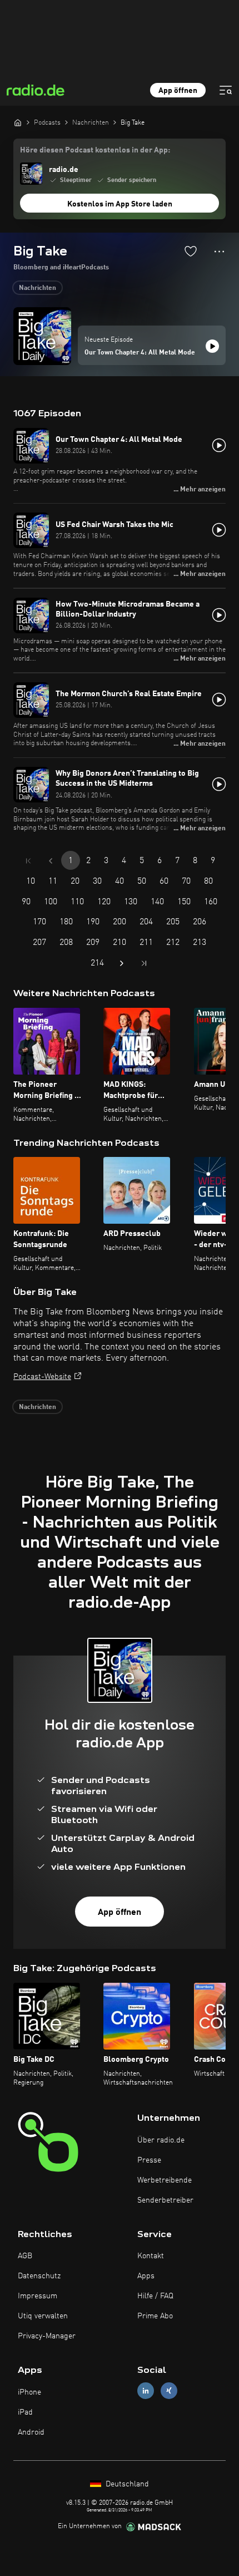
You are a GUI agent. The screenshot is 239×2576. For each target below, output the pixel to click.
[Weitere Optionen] (219, 252)
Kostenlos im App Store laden (120, 204)
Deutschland (126, 2484)
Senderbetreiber (165, 2200)
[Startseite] (18, 122)
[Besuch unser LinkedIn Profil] (146, 2391)
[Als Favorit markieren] (191, 251)
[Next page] (122, 963)
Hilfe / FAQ (155, 2296)
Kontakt (151, 2256)
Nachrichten (38, 288)
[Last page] (144, 963)
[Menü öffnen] (226, 90)
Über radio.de (161, 2140)
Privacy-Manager (47, 2336)
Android (31, 2432)
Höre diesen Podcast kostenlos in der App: (95, 150)
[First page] (28, 861)
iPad (25, 2412)
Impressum (38, 2296)
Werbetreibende (165, 2180)
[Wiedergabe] (212, 346)
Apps (146, 2276)
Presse (149, 2160)
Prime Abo (155, 2316)
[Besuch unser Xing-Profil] (169, 2391)
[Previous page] (51, 861)
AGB (25, 2256)
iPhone (29, 2392)
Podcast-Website (42, 1377)
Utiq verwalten (43, 2316)
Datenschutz (39, 2276)
